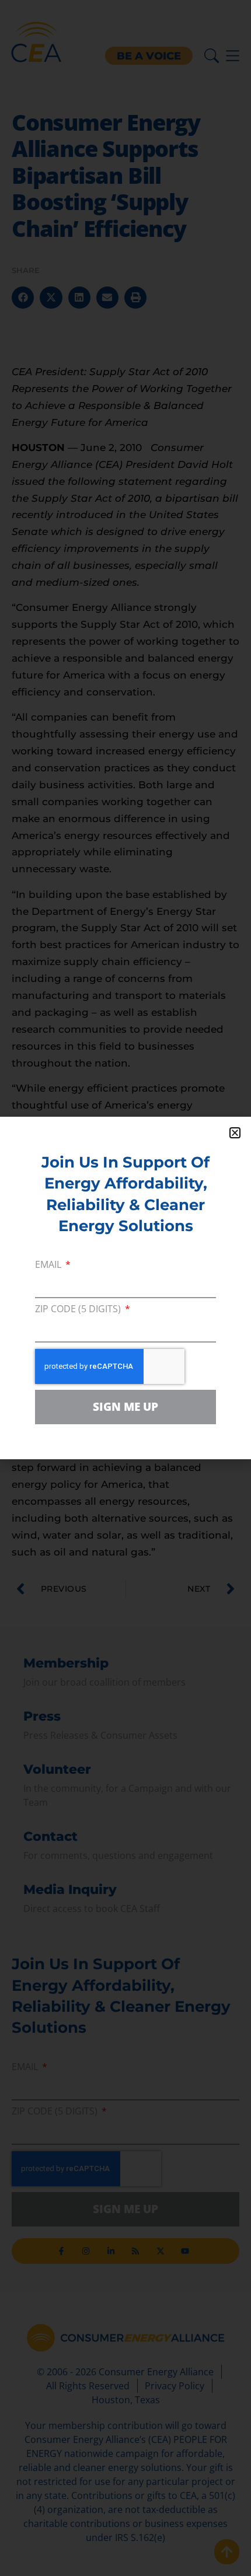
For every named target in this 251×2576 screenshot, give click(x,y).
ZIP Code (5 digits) (79, 1310)
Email (49, 1265)
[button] (235, 1133)
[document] (125, 1288)
